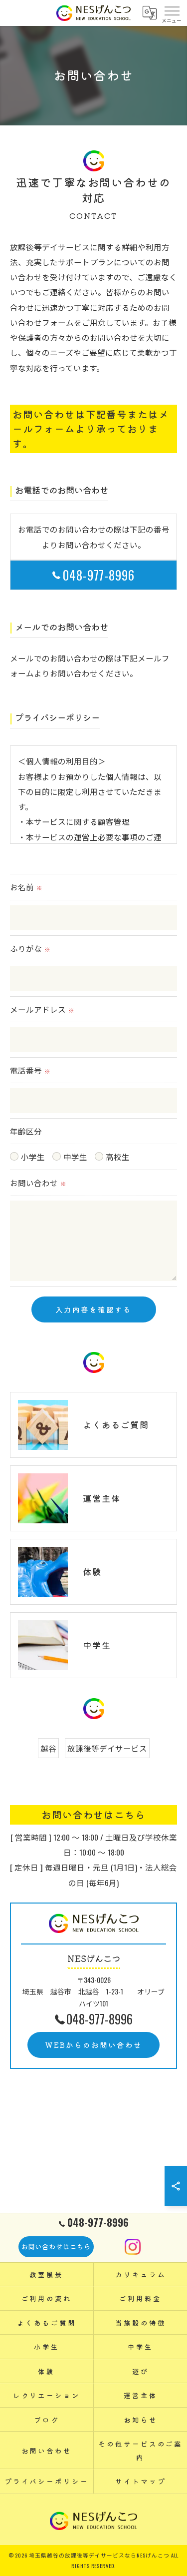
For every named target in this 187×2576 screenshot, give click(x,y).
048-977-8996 (99, 575)
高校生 (118, 1156)
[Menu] (172, 13)
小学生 (33, 1156)
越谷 (48, 1748)
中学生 (75, 1156)
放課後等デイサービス (107, 1748)
